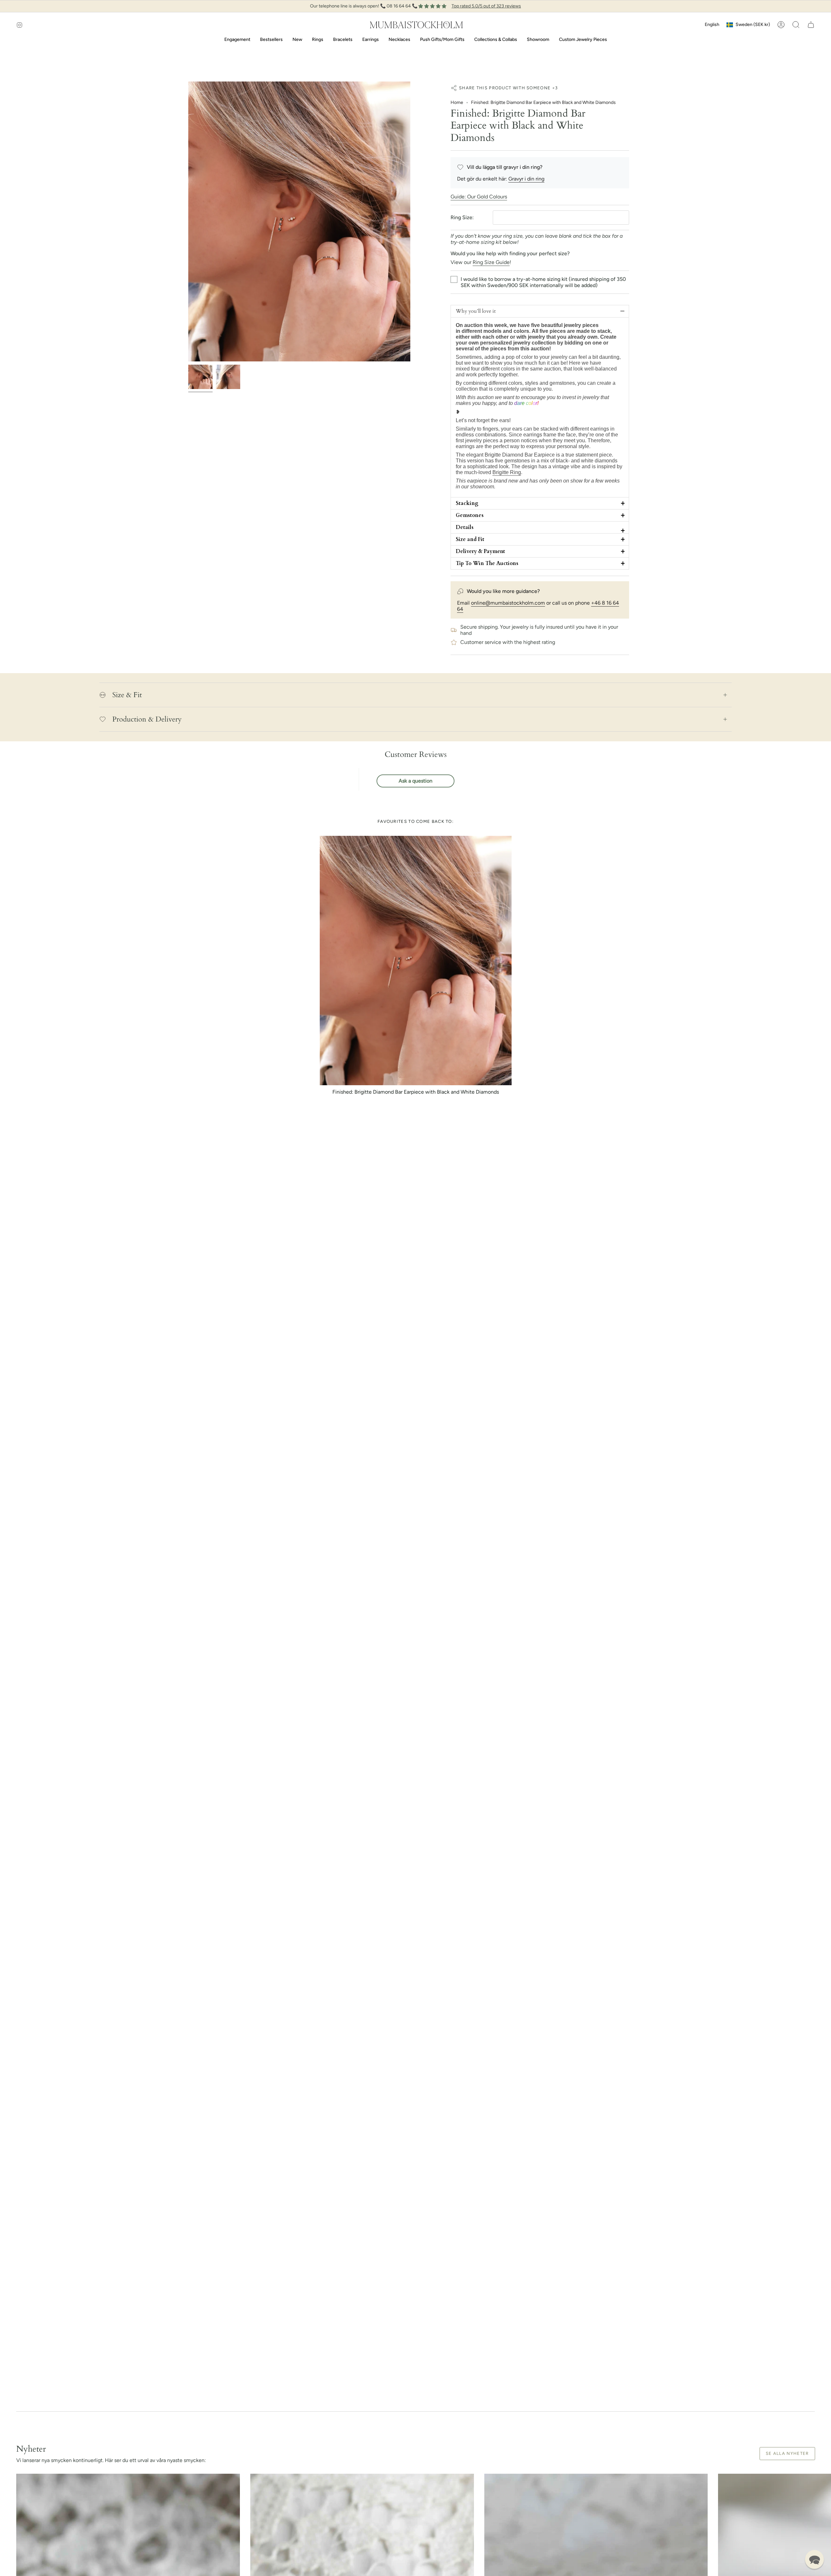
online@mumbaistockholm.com (508, 603)
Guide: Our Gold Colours (479, 197)
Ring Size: (462, 217)
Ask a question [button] (415, 781)
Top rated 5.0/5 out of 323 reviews (486, 6)
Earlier (188, 221)
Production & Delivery (147, 719)
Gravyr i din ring (526, 179)
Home (457, 102)
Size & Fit (127, 695)
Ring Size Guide (491, 262)
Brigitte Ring (507, 472)
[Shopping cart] (811, 25)
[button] (796, 25)
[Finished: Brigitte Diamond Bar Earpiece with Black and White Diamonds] (416, 961)
